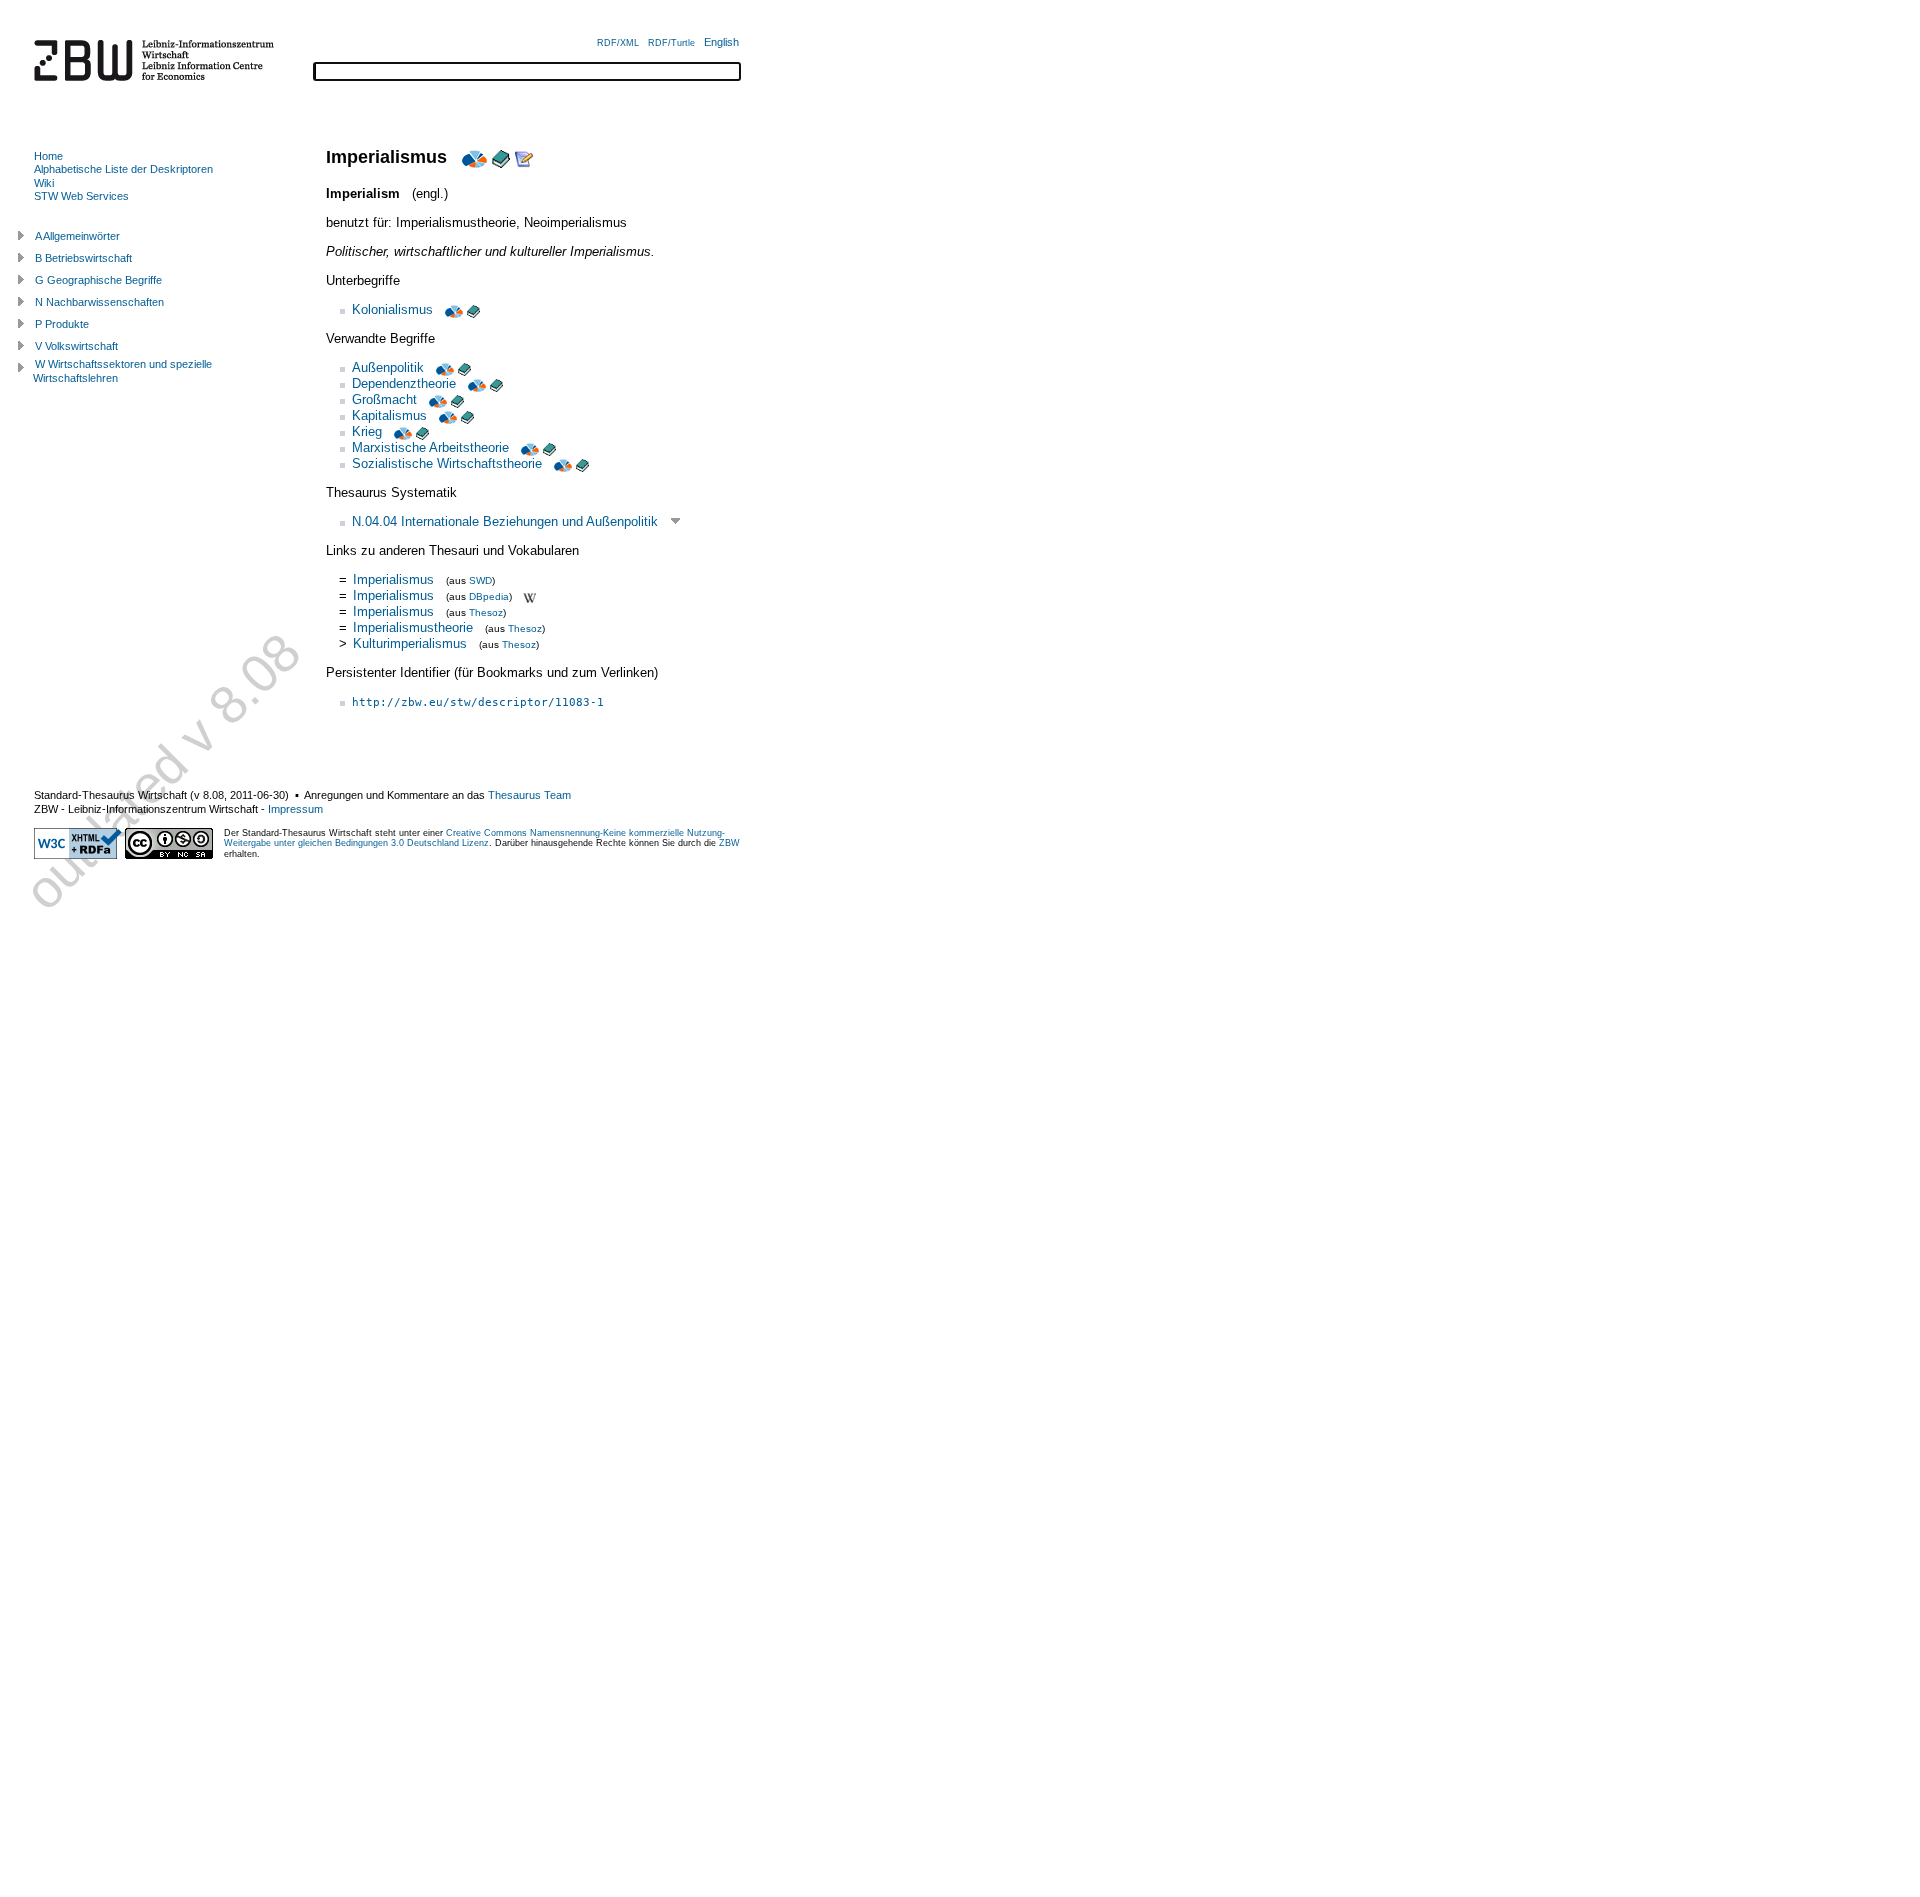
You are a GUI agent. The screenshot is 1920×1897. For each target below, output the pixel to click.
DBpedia (489, 596)
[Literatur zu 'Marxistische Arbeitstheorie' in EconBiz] (528, 447)
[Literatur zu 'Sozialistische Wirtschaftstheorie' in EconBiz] (561, 463)
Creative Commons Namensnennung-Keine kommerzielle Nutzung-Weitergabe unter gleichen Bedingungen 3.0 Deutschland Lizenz (474, 838)
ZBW (729, 843)
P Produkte (62, 324)
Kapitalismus (389, 415)
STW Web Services (81, 196)
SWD (480, 580)
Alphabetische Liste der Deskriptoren (123, 169)
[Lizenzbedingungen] (169, 855)
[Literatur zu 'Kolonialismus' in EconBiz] (452, 309)
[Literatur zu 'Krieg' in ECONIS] (422, 431)
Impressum (295, 809)
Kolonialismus (392, 309)
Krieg (367, 431)
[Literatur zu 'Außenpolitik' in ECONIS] (464, 367)
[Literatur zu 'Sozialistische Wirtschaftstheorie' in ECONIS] (582, 463)
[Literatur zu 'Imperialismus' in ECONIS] (501, 157)
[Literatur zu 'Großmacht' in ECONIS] (457, 399)
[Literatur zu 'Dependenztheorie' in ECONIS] (496, 383)
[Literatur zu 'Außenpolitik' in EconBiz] (443, 367)
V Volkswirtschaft (76, 346)
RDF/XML (618, 43)
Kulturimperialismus (410, 643)
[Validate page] (78, 855)
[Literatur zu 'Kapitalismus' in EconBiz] (446, 415)
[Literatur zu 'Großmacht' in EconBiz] (436, 399)
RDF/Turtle (671, 43)
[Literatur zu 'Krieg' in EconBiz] (401, 431)
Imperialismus (393, 579)
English (721, 42)
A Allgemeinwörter (77, 236)
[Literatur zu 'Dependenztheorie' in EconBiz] (475, 383)
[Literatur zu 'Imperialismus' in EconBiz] (472, 157)
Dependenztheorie (404, 383)
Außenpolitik (388, 367)
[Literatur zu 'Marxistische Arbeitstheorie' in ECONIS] (549, 447)
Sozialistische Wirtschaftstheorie (447, 463)
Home (48, 156)
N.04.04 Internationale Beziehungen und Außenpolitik (505, 521)
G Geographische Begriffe (98, 280)
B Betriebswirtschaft (83, 258)
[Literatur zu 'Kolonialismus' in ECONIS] (473, 309)
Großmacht (384, 399)
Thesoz (486, 612)
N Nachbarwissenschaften (99, 302)
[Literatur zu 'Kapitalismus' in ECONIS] (467, 415)
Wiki (44, 183)
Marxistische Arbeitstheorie (430, 447)
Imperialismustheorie (413, 627)
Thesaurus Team (529, 795)
